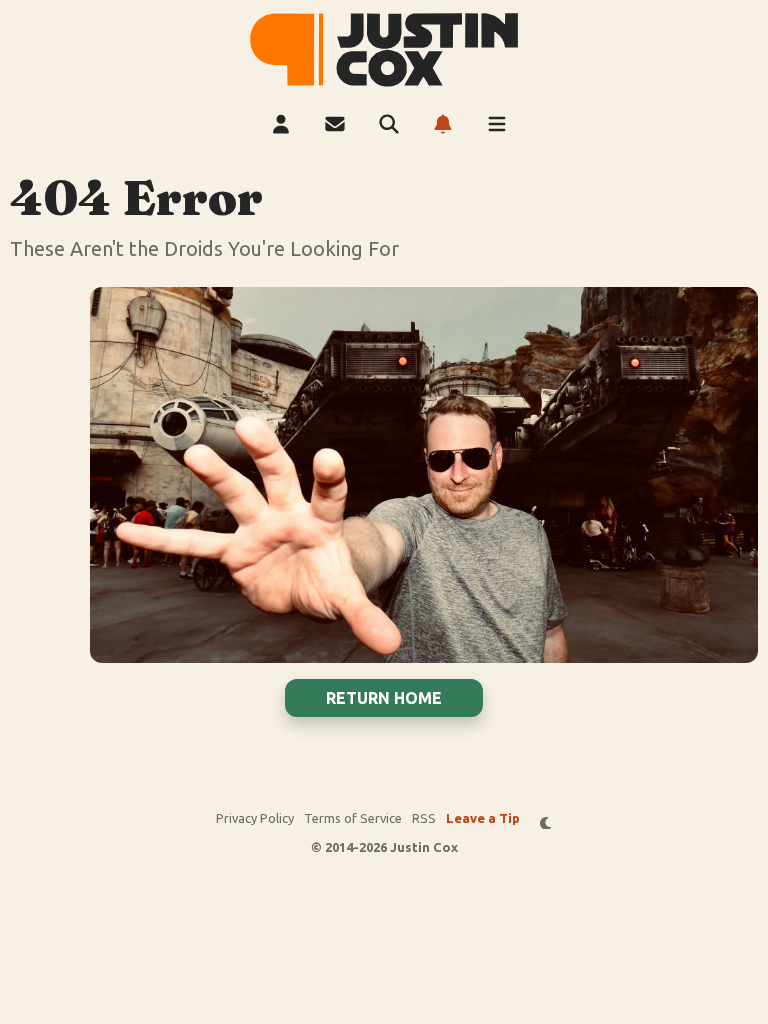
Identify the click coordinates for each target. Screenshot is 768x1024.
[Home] (384, 50)
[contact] (335, 124)
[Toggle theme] (546, 822)
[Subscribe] (443, 124)
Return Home (384, 698)
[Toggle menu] (497, 124)
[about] (281, 124)
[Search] (389, 124)
